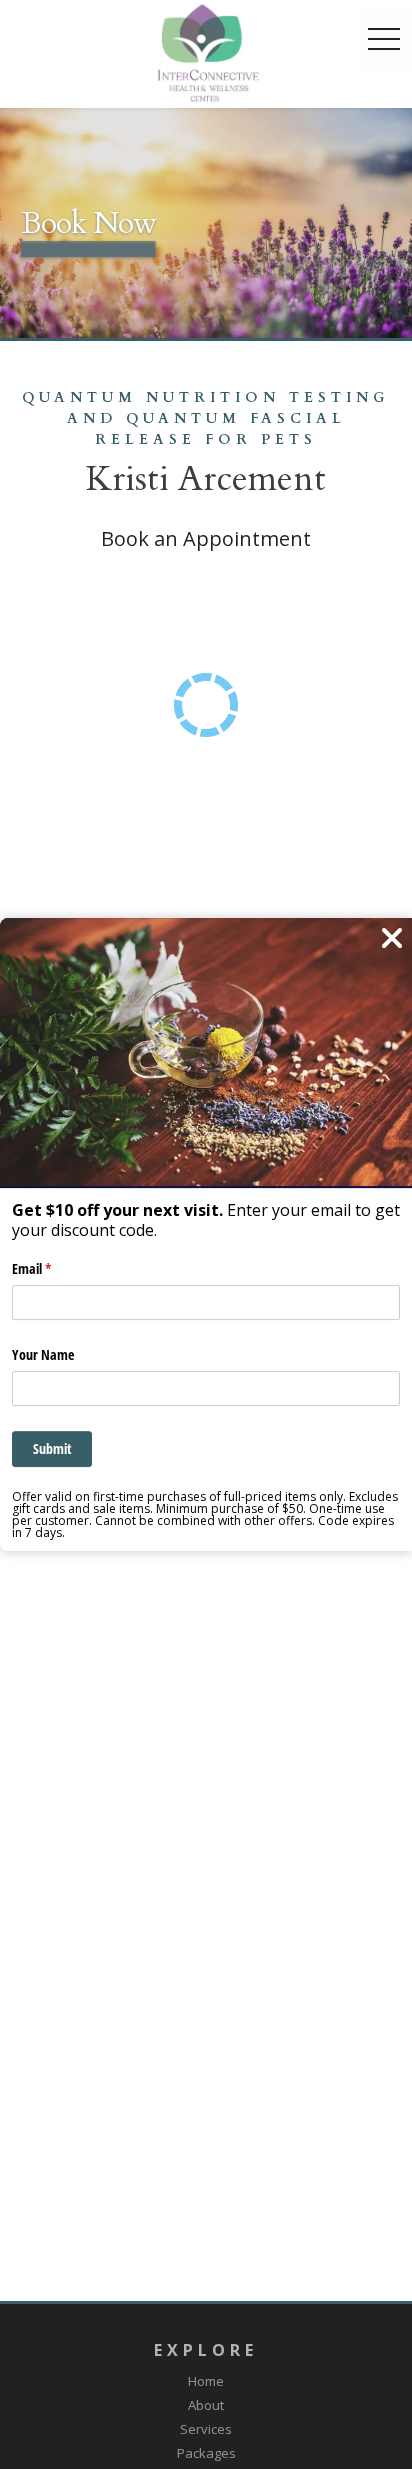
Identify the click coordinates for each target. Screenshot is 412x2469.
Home (206, 2381)
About (206, 2405)
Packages (206, 2453)
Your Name (43, 1354)
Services (206, 2429)
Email (55, 1269)
